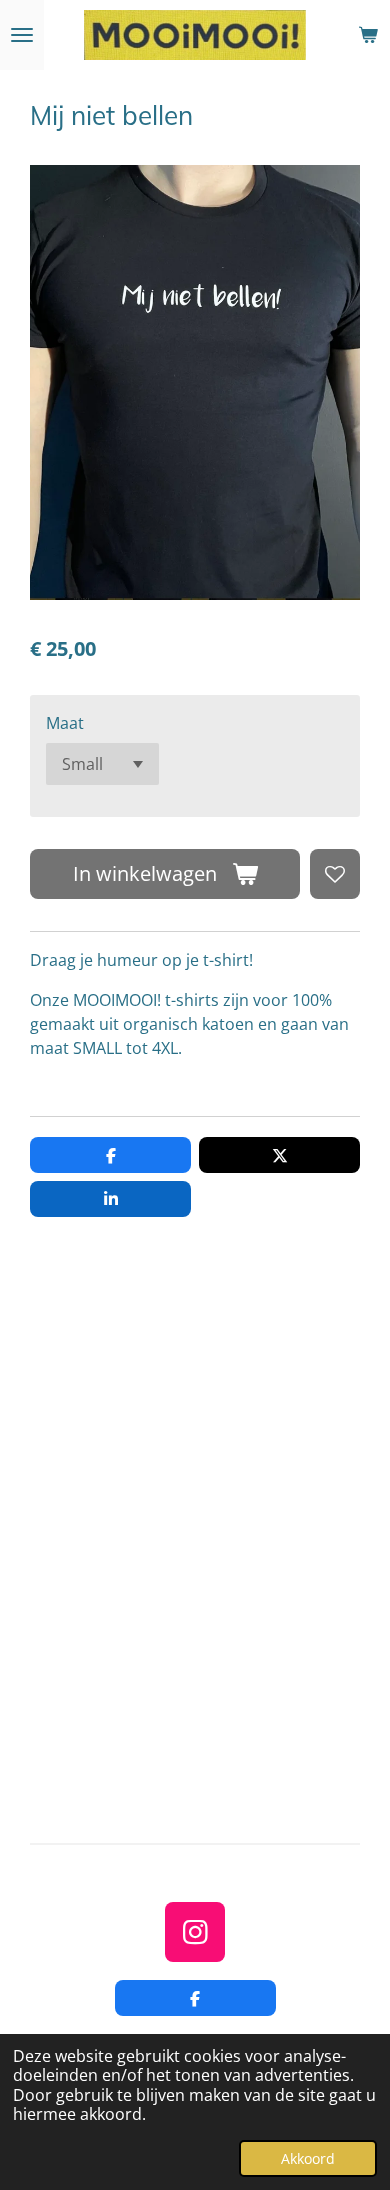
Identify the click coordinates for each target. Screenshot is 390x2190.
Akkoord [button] (308, 2158)
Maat (65, 723)
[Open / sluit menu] (22, 35)
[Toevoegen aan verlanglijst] (335, 874)
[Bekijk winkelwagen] (368, 35)
